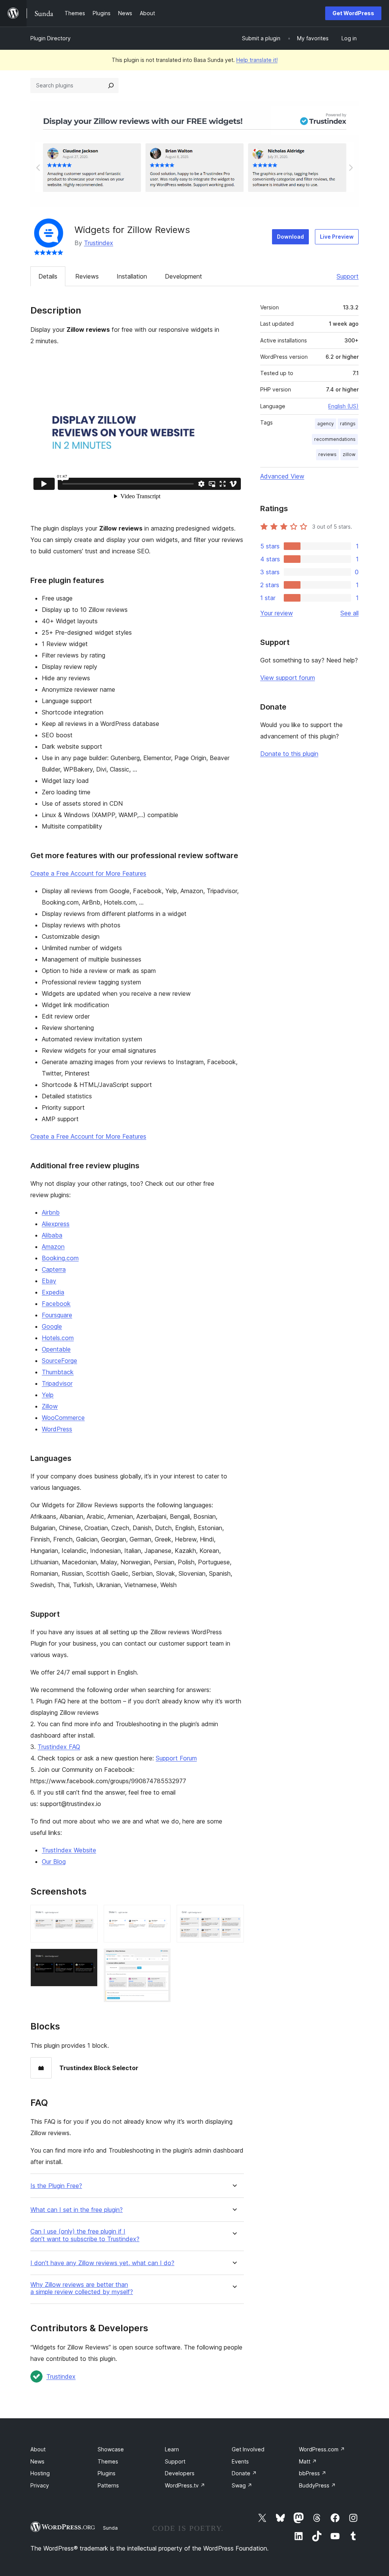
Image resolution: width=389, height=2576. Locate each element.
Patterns (108, 2485)
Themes (108, 2461)
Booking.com (60, 1258)
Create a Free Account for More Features (88, 873)
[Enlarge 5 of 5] (234, 1915)
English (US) (343, 406)
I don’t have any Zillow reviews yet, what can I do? (102, 2263)
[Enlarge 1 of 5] (87, 1915)
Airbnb (51, 1212)
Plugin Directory (51, 38)
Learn (172, 2449)
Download (290, 237)
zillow (349, 454)
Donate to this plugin (289, 754)
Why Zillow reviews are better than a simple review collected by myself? (82, 2288)
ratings (348, 424)
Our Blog (54, 1862)
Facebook (56, 1304)
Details (48, 276)
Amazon (53, 1247)
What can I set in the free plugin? (77, 2210)
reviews (327, 454)
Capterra (54, 1269)
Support (348, 276)
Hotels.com (58, 1338)
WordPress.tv (185, 2485)
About (38, 2449)
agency (326, 424)
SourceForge (59, 1361)
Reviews (87, 276)
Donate (244, 2473)
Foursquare (57, 1315)
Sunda (110, 2528)
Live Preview (337, 237)
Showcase (111, 2449)
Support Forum (176, 1758)
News (37, 2461)
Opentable (56, 1349)
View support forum (288, 678)
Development (183, 276)
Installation (132, 276)
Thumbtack (58, 1372)
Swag (242, 2485)
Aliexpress (56, 1224)
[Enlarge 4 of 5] (160, 1959)
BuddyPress (317, 2485)
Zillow (50, 1406)
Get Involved (248, 2449)
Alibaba (52, 1235)
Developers (180, 2473)
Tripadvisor (57, 1383)
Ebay (49, 1281)
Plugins (107, 2473)
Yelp (48, 1395)
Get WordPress (353, 13)
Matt (308, 2461)
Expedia (53, 1292)
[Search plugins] (111, 86)
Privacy (40, 2485)
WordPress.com (322, 2449)
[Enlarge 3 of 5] (160, 1915)
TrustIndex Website (69, 1850)
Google (52, 1326)
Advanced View (282, 476)
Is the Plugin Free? (56, 2186)
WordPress (57, 1429)
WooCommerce (63, 1418)
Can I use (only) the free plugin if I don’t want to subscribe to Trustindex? (85, 2235)
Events (240, 2461)
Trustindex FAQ (59, 1747)
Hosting (40, 2473)
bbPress (313, 2473)
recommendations (335, 439)
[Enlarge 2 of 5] (87, 1959)
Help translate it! (257, 60)
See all (349, 613)
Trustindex (99, 243)
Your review (277, 613)
